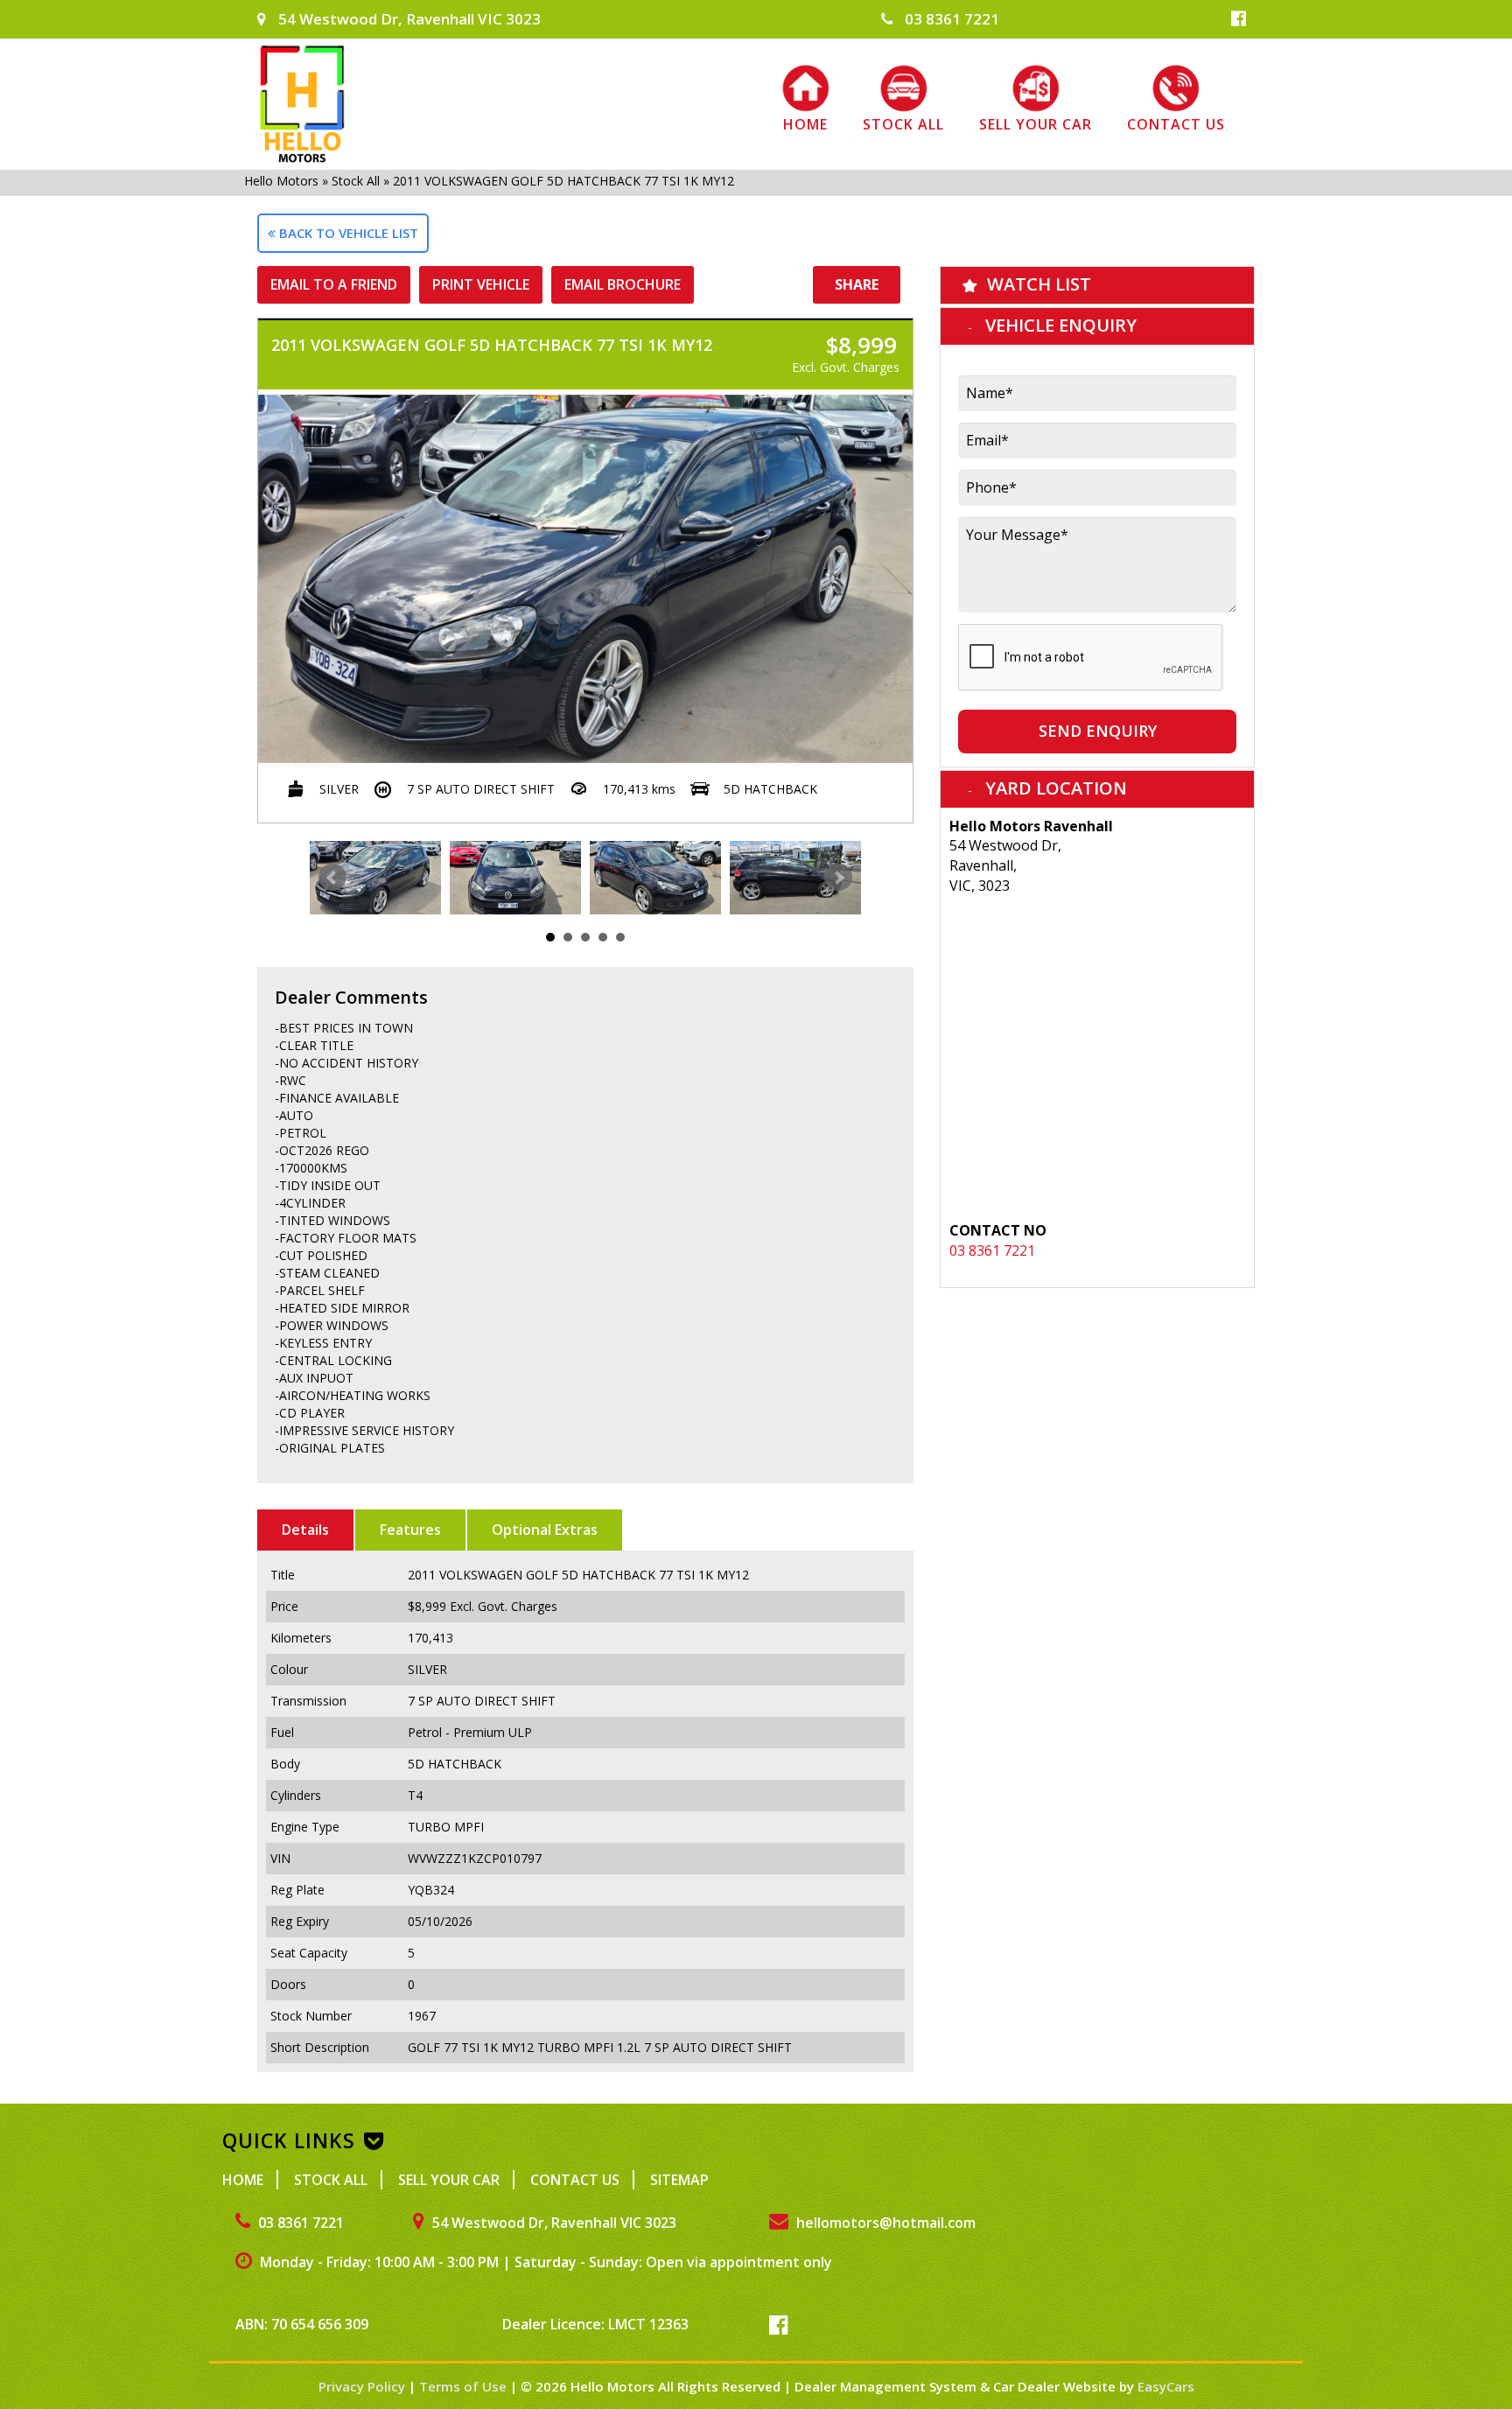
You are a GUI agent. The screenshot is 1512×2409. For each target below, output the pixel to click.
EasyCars (1166, 2386)
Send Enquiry (1098, 731)
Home (805, 124)
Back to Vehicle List (347, 233)
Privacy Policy (364, 2386)
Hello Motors (281, 181)
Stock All (903, 124)
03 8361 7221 (950, 19)
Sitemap (679, 2180)
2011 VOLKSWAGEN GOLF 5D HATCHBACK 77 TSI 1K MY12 (563, 181)
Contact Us (1176, 124)
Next (838, 878)
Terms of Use (465, 2386)
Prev (332, 878)
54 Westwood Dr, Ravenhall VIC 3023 (408, 19)
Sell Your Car (1036, 124)
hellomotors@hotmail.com (884, 2223)
